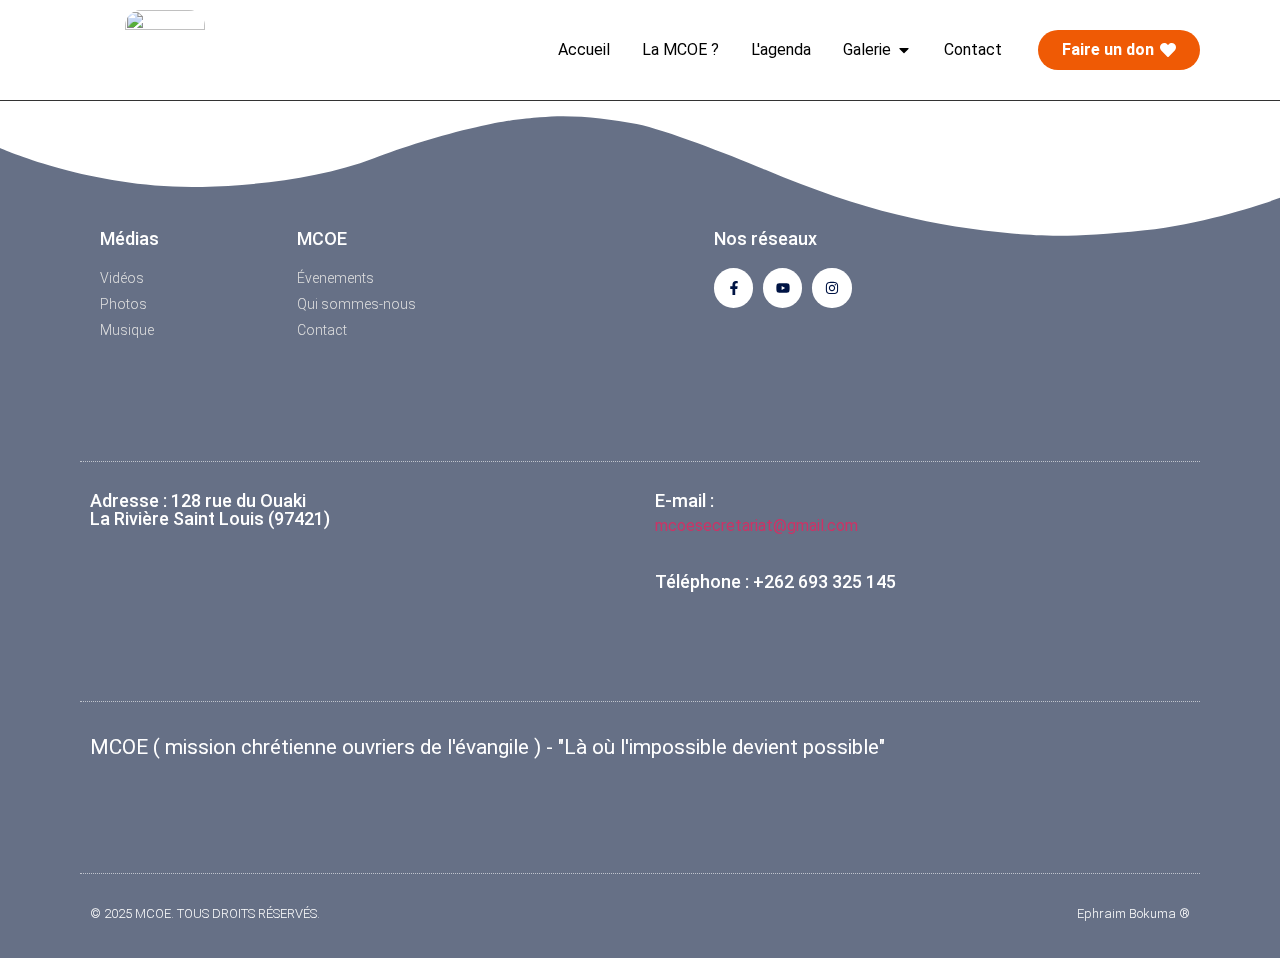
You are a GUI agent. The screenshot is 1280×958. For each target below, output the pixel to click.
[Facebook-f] (733, 287)
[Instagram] (831, 287)
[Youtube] (782, 287)
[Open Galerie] (904, 50)
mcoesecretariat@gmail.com (756, 525)
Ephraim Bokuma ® (1133, 913)
